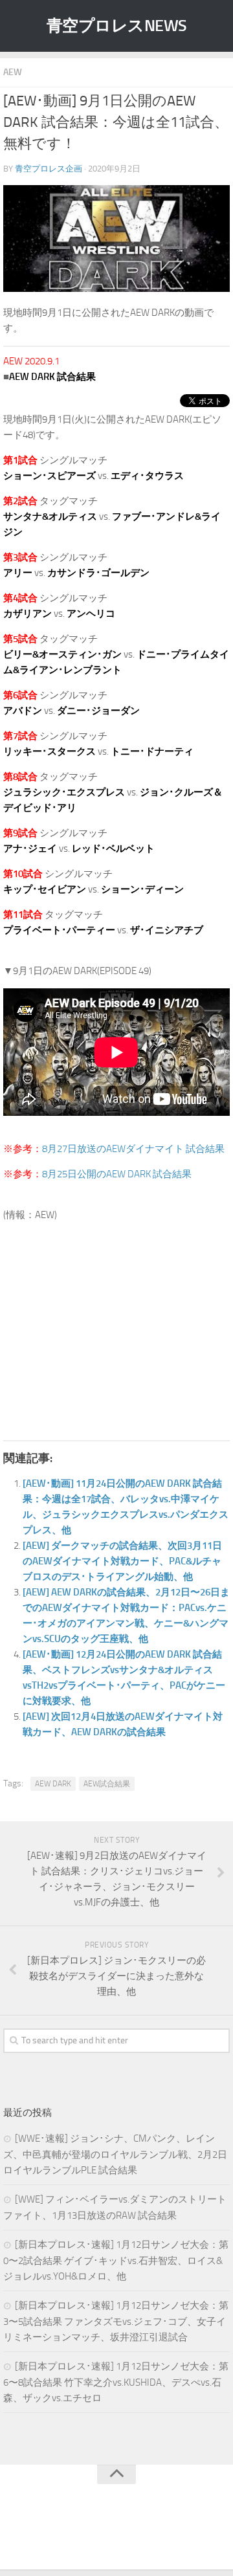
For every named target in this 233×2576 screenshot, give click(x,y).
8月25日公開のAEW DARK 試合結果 (117, 1174)
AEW (13, 72)
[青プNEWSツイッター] (104, 2533)
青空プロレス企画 (49, 169)
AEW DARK (53, 1784)
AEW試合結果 (107, 1784)
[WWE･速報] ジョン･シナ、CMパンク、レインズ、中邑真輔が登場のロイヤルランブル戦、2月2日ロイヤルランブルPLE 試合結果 (115, 2154)
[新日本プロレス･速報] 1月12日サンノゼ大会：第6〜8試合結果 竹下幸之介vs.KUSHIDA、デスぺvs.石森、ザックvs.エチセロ (116, 2382)
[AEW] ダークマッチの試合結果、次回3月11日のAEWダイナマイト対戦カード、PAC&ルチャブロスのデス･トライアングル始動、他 (122, 1561)
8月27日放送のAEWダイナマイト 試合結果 (133, 1149)
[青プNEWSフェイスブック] (129, 2533)
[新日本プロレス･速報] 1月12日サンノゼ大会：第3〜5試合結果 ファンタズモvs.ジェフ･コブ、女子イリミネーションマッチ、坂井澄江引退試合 (116, 2321)
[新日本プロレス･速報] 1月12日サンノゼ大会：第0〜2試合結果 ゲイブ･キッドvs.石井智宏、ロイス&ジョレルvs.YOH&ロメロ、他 (116, 2260)
